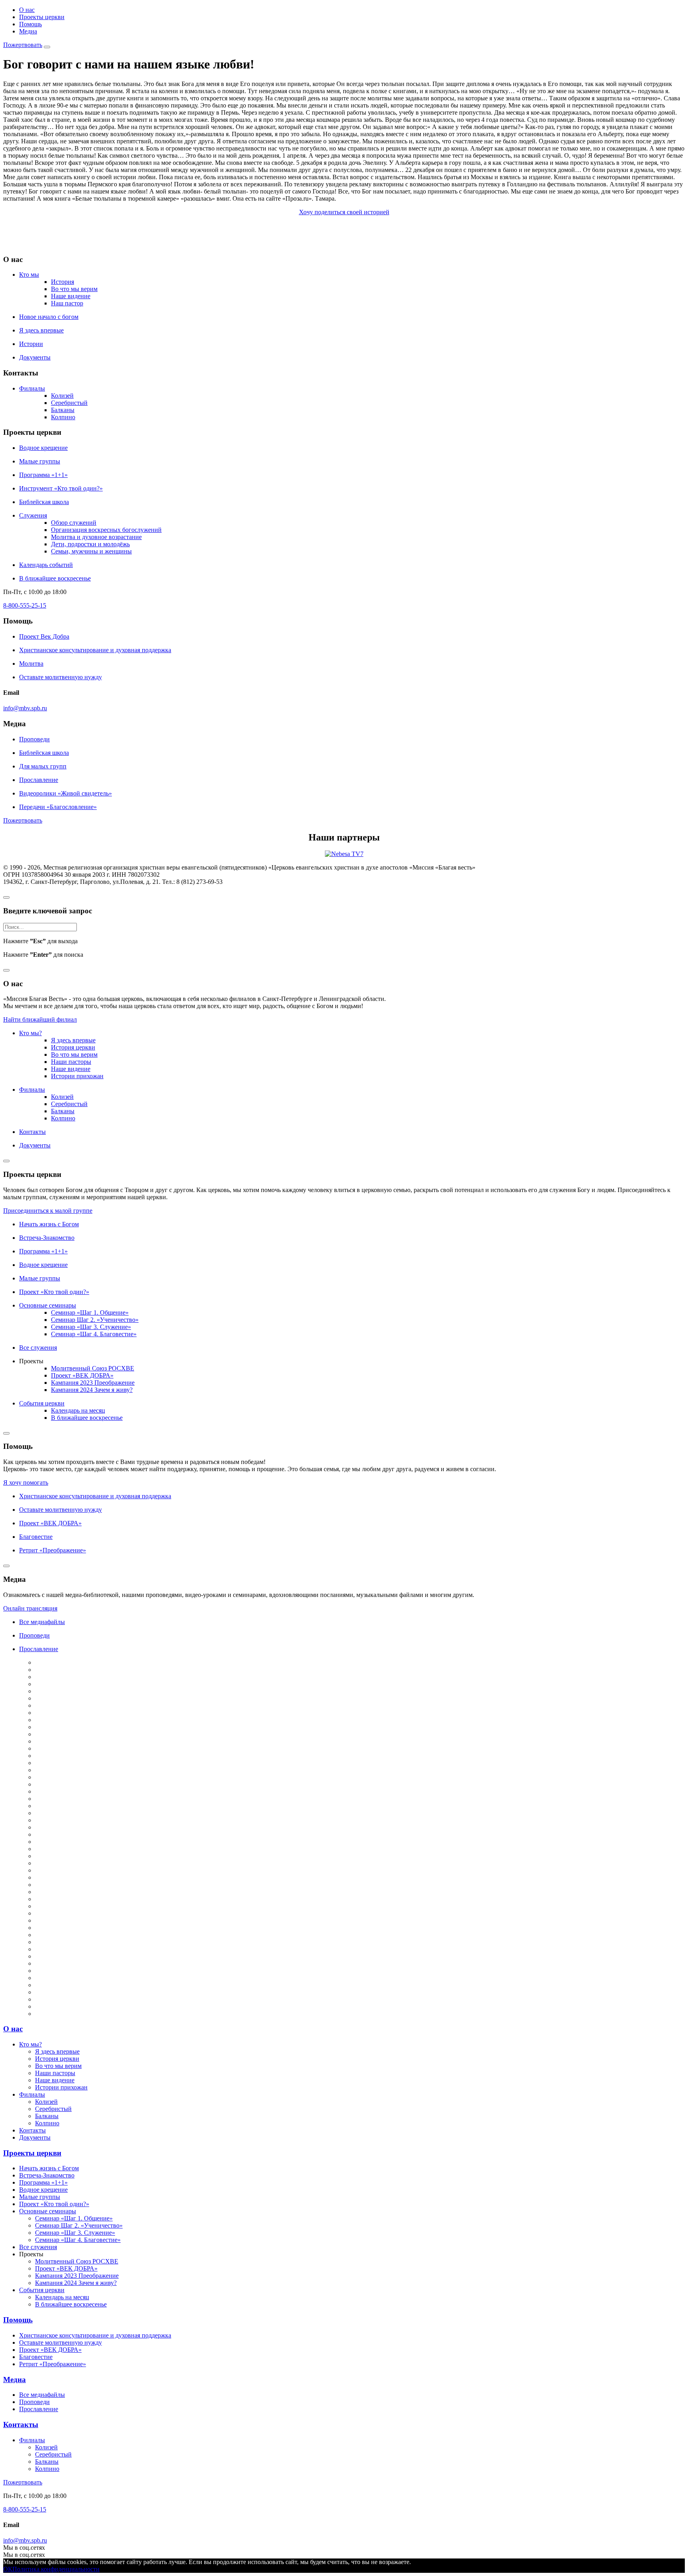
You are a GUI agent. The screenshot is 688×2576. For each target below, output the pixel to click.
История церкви (73, 1047)
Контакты (21, 2425)
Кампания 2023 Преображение (93, 1383)
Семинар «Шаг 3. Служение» (91, 1327)
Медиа (28, 31)
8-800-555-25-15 (25, 605)
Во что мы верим (74, 289)
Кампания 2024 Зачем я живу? (92, 1390)
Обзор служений (74, 523)
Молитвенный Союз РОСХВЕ (93, 1368)
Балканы (63, 410)
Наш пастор (67, 303)
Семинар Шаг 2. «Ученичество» (95, 1320)
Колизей (62, 396)
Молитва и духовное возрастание (96, 537)
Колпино (63, 417)
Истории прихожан (77, 1076)
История (63, 282)
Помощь (30, 24)
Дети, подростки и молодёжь (90, 544)
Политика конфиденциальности (56, 2569)
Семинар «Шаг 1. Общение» (90, 1312)
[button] (23, 45)
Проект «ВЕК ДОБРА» (82, 1375)
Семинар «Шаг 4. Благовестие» (94, 1334)
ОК (8, 2569)
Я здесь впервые (73, 1040)
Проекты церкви (42, 17)
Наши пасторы (71, 1062)
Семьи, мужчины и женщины (91, 551)
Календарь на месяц (78, 1410)
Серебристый (69, 403)
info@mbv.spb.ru (25, 708)
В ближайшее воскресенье (87, 1418)
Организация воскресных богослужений (106, 530)
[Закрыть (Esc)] (6, 897)
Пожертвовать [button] (23, 820)
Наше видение (71, 296)
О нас (27, 10)
